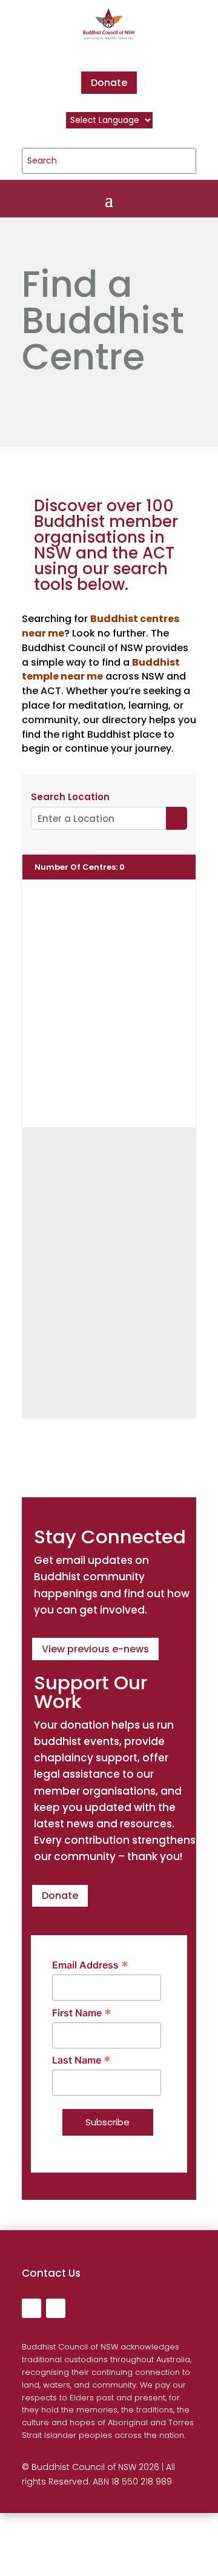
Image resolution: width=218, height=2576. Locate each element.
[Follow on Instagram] (56, 2308)
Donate (109, 83)
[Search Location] (177, 818)
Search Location (70, 797)
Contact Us (51, 2273)
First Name (82, 2013)
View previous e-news (95, 1649)
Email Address (90, 1965)
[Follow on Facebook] (31, 2308)
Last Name (81, 2060)
